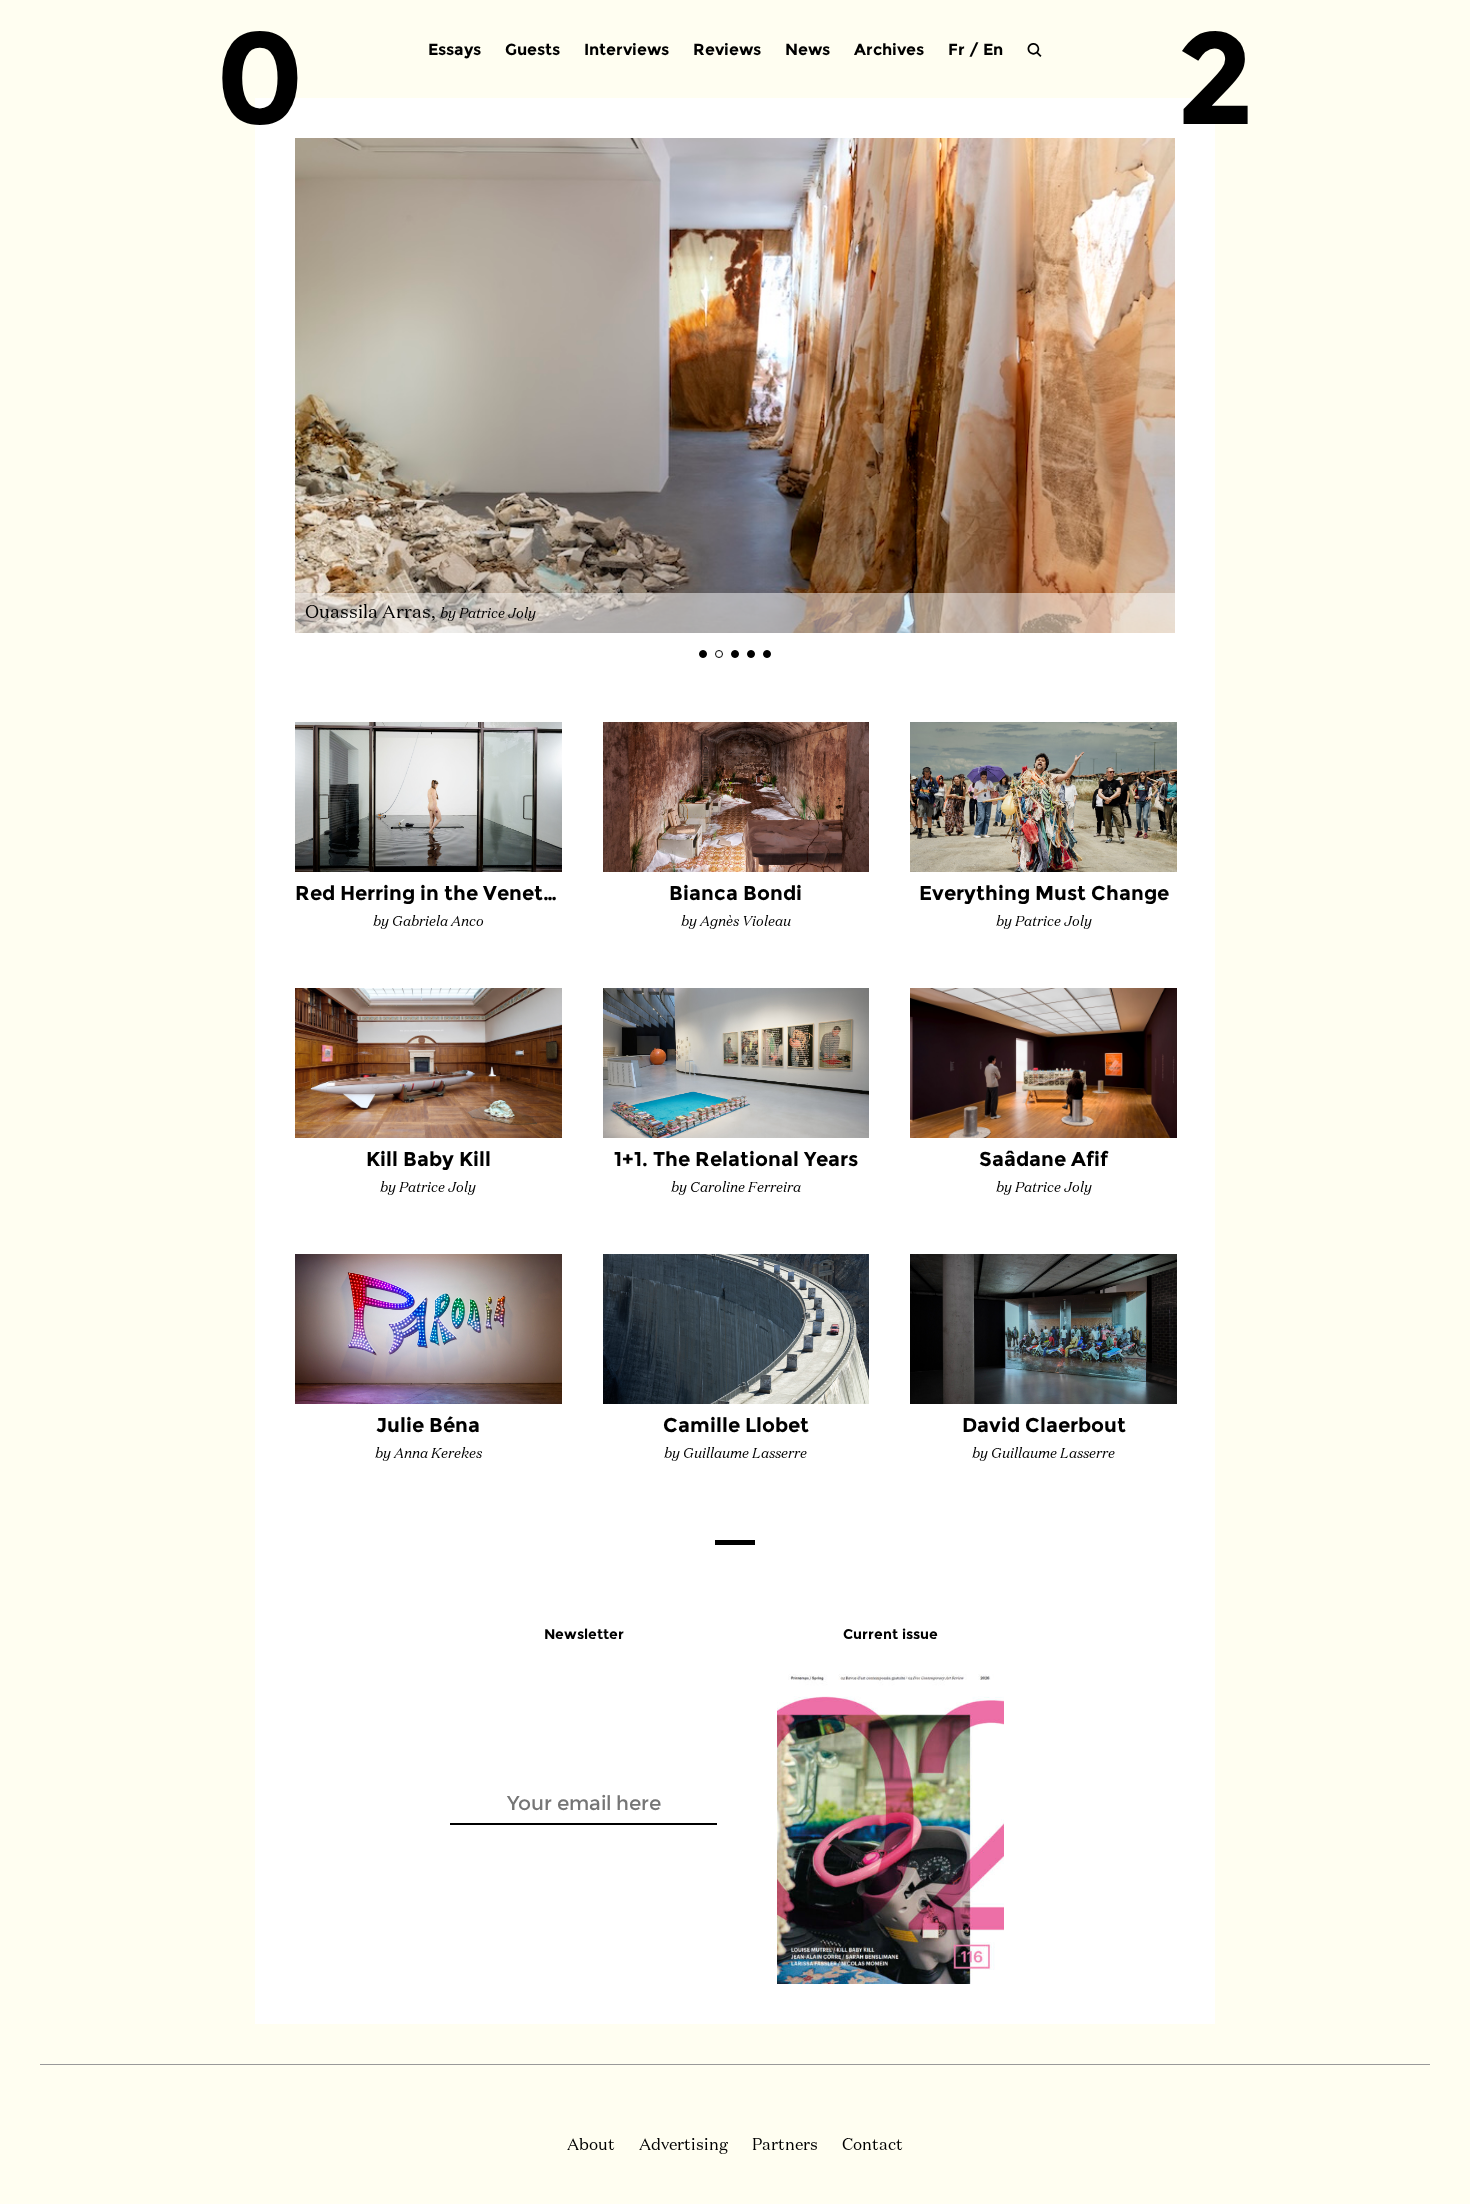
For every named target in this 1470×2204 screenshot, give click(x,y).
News (807, 49)
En (993, 49)
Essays (454, 49)
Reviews (727, 49)
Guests (532, 49)
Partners (785, 2146)
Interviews (626, 49)
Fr (956, 49)
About (591, 2146)
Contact (872, 2146)
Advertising (683, 2146)
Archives (889, 49)
